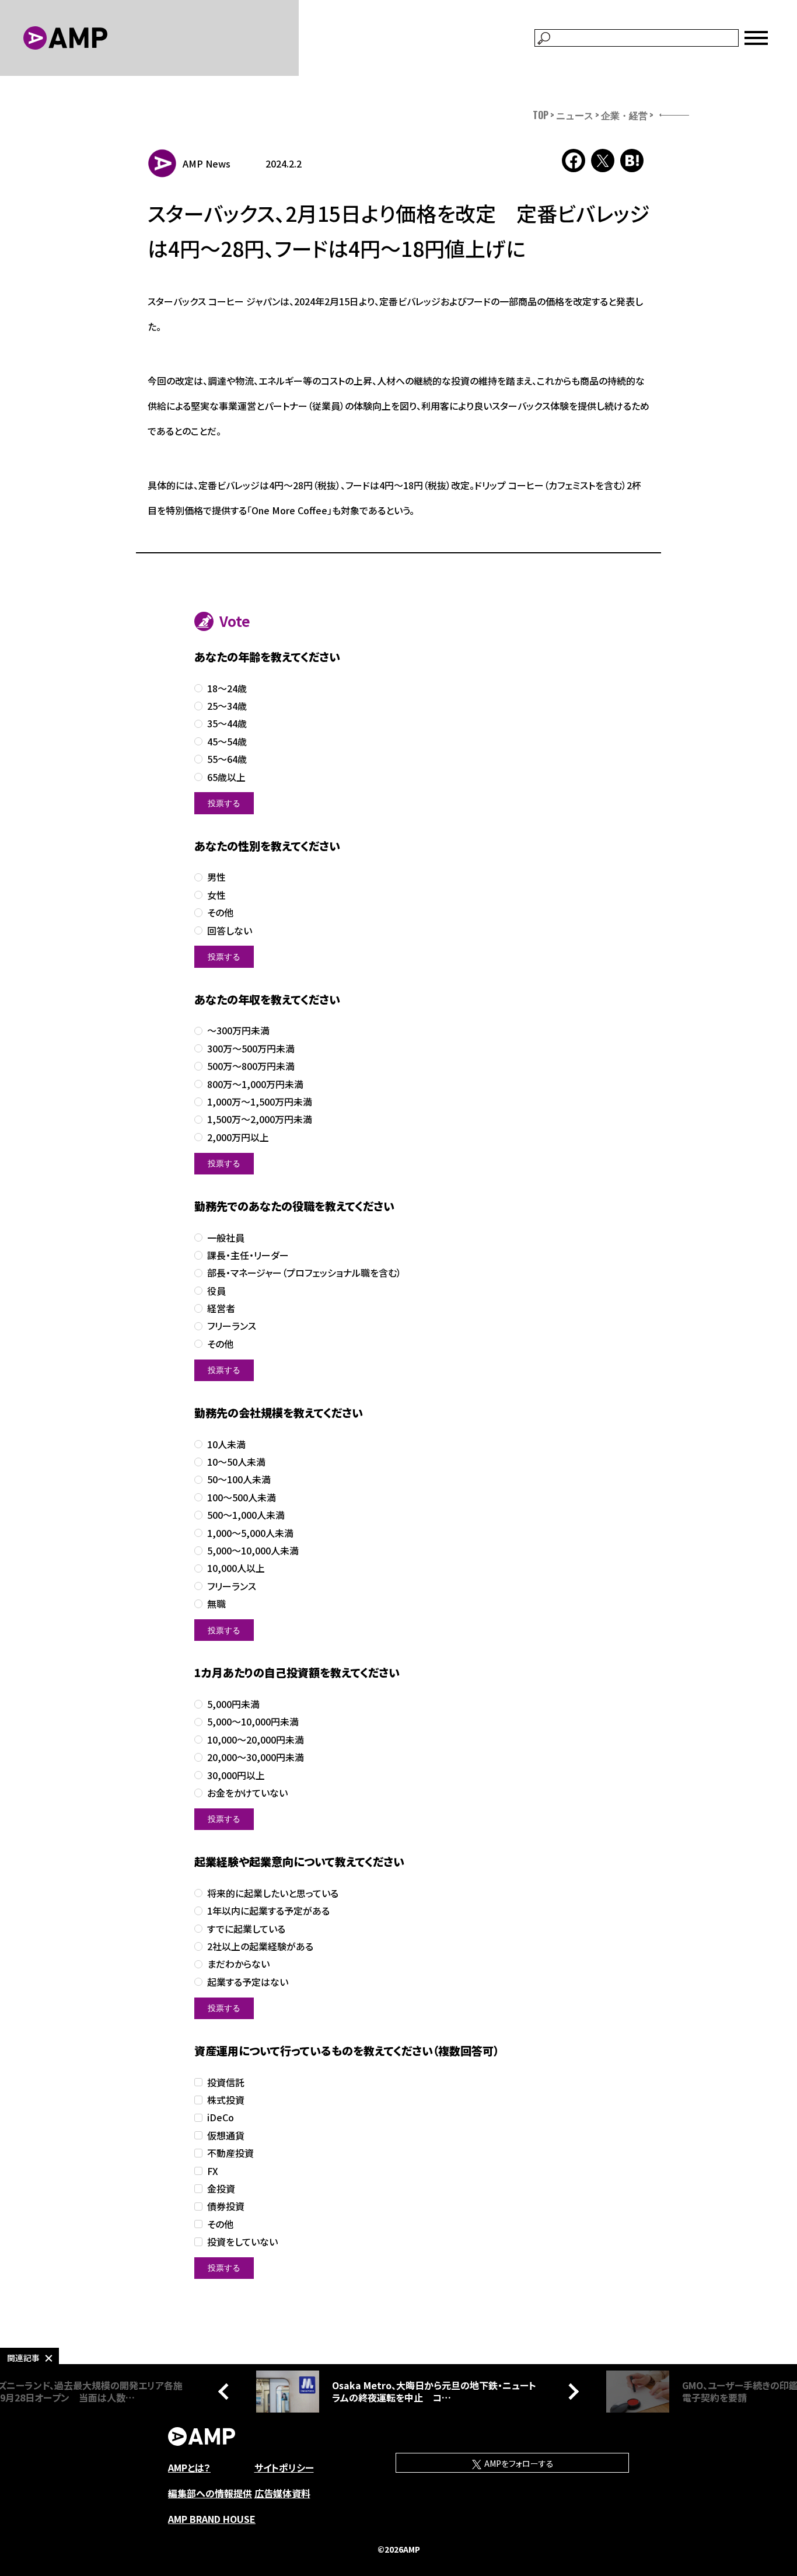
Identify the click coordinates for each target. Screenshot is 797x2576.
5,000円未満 (233, 1704)
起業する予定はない (248, 1982)
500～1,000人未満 (246, 1515)
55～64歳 (227, 759)
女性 (216, 895)
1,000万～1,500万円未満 (260, 1102)
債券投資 (226, 2206)
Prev (226, 2392)
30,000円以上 (236, 1775)
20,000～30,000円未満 (256, 1757)
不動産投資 (230, 2153)
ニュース (575, 115)
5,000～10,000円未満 (253, 1722)
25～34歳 (227, 706)
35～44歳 (227, 724)
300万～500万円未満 (251, 1049)
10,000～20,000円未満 (256, 1740)
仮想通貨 (226, 2136)
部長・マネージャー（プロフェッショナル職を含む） (304, 1273)
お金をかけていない (247, 1793)
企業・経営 (624, 115)
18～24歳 (227, 689)
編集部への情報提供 (210, 2493)
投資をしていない (242, 2242)
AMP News (207, 163)
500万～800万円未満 (251, 1066)
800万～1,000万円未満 (255, 1084)
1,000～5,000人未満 (250, 1533)
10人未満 (226, 1444)
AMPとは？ (189, 2467)
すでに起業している (246, 1929)
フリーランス (232, 1326)
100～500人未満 (242, 1498)
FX (213, 2171)
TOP (541, 115)
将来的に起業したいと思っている (273, 1893)
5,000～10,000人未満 (253, 1551)
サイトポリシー (284, 2467)
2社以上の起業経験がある (260, 1946)
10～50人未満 (236, 1462)
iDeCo (221, 2117)
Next (571, 2392)
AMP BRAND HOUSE (212, 2519)
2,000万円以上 (238, 1137)
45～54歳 (227, 742)
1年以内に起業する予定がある (268, 1911)
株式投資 (226, 2100)
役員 (216, 1291)
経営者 (221, 1308)
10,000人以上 (236, 1568)
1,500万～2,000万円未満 (260, 1119)
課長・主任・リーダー (248, 1255)
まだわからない (238, 1964)
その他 (220, 913)
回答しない (230, 931)
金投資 (221, 2189)
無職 (216, 1604)
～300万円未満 (238, 1031)
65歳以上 (226, 777)
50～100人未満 (239, 1479)
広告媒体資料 (282, 2493)
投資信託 (226, 2082)
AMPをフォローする (518, 2463)
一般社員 (226, 1238)
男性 (216, 877)
